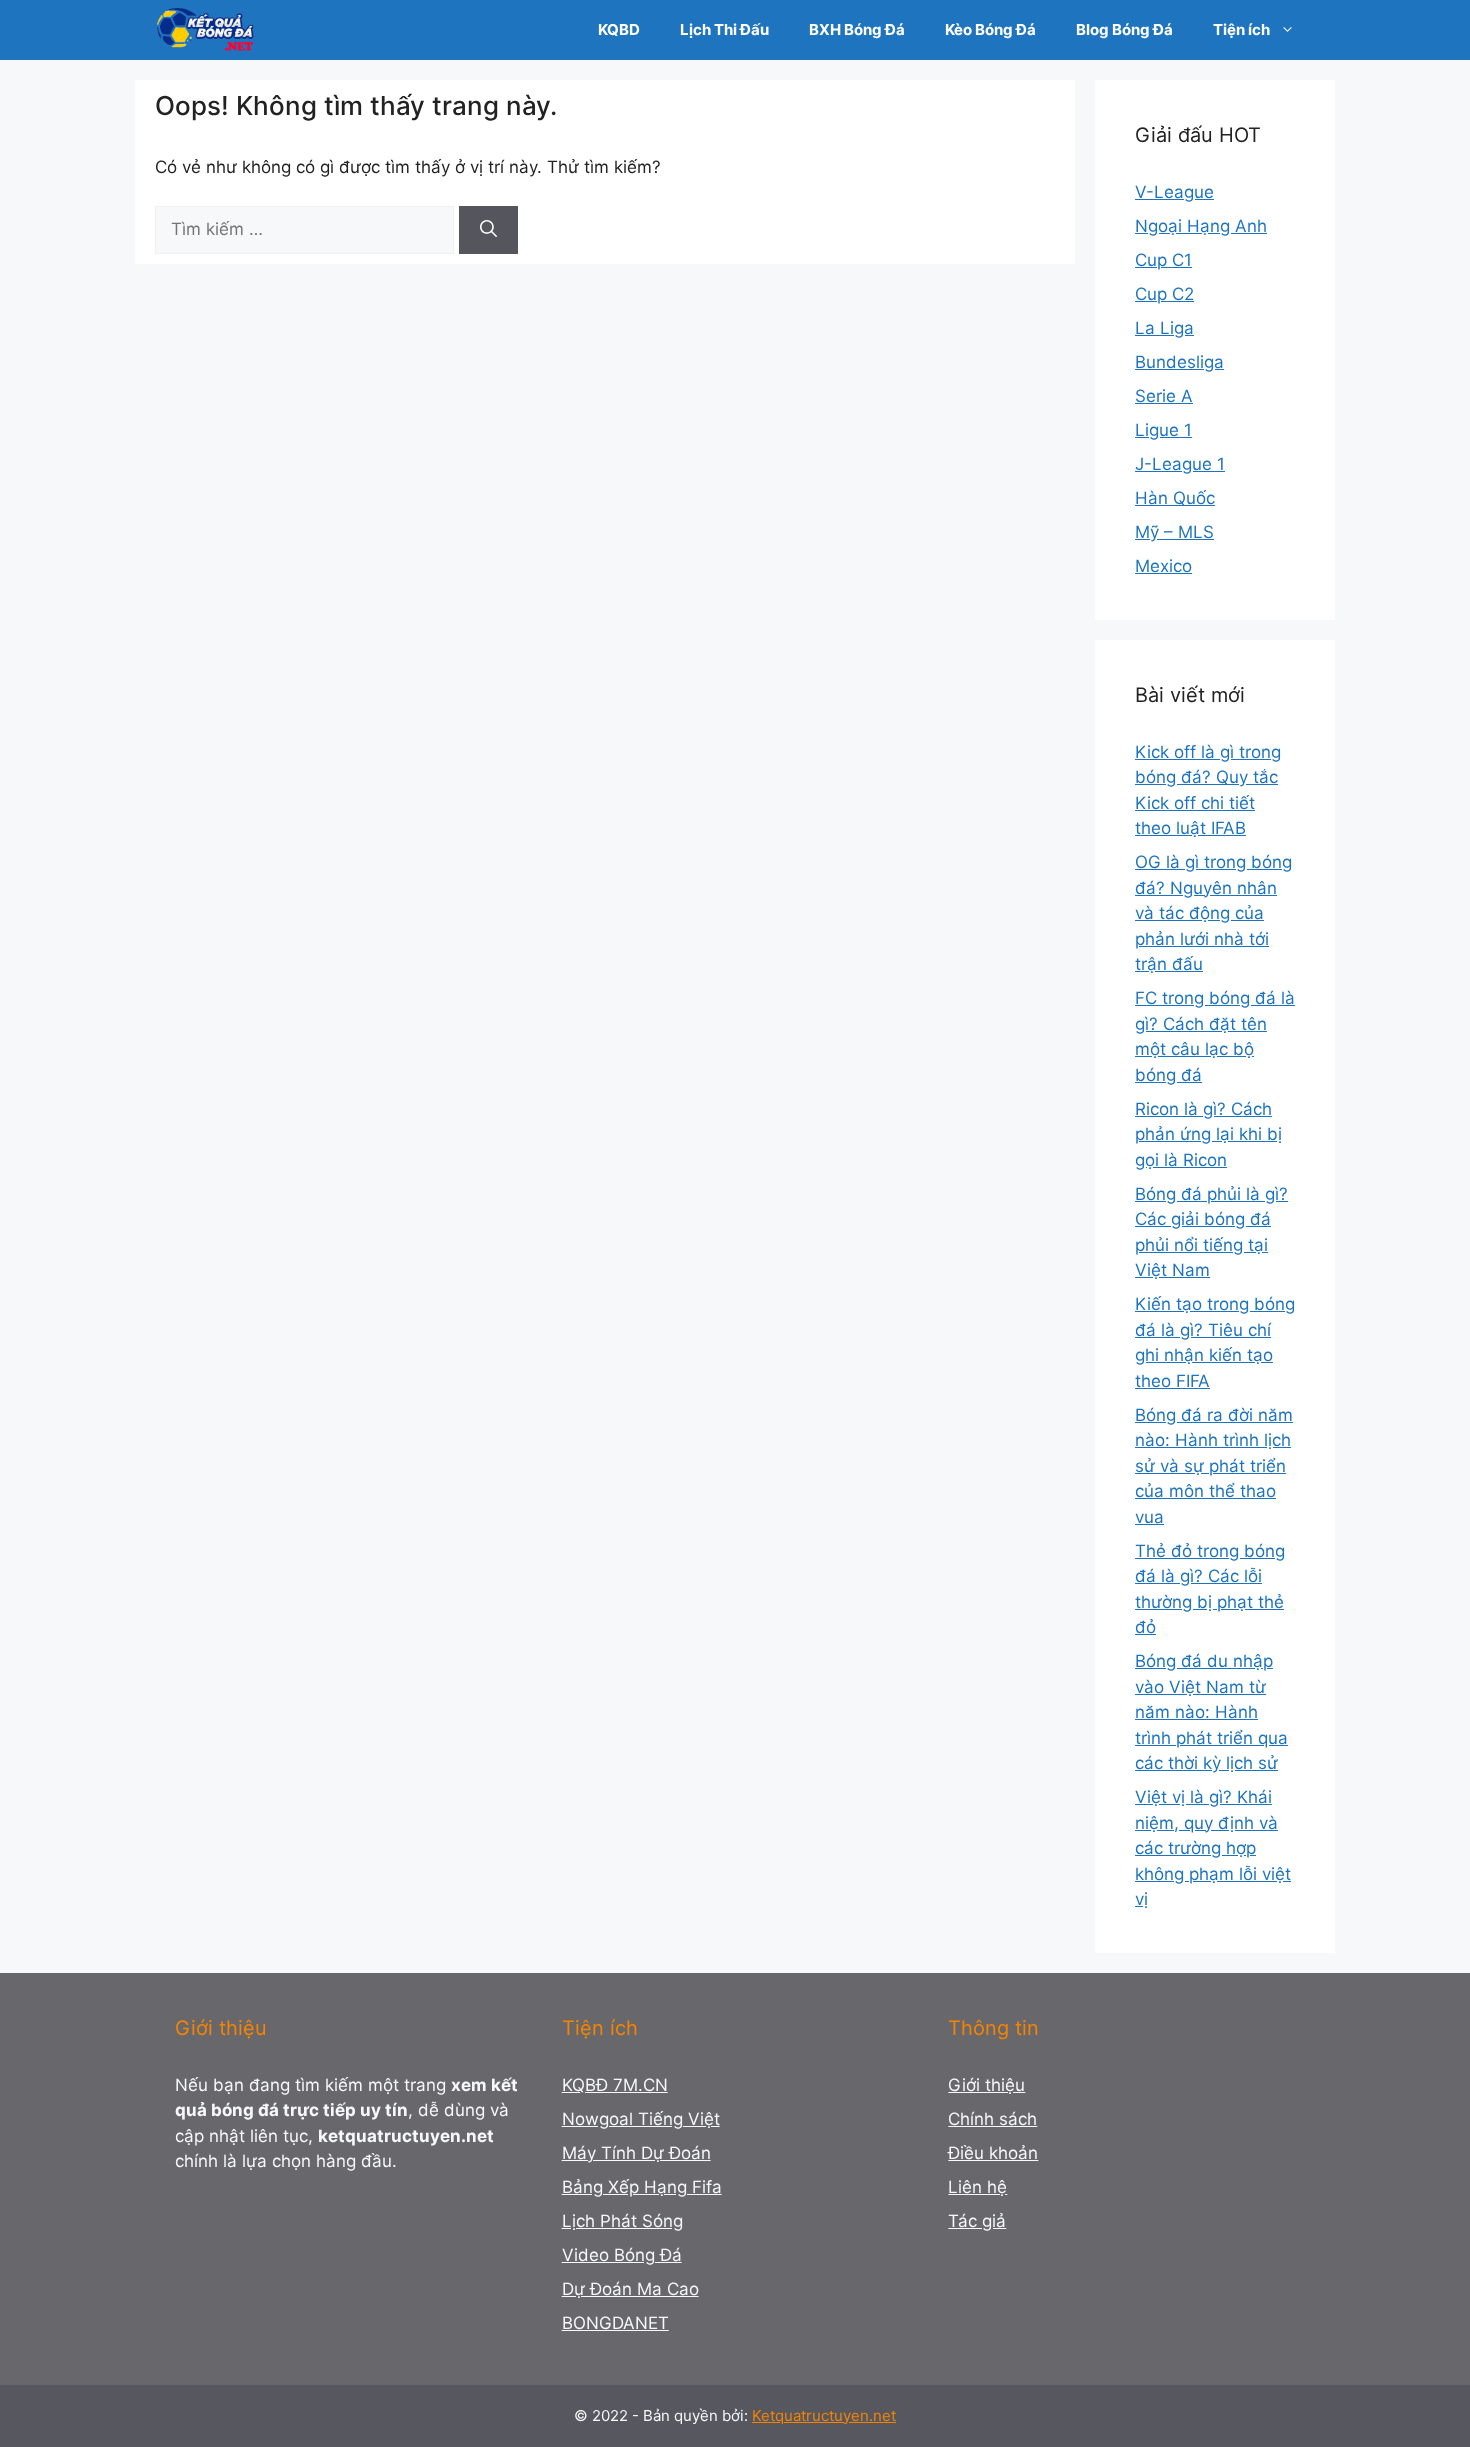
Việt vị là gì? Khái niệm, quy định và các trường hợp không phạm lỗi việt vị (1213, 1848)
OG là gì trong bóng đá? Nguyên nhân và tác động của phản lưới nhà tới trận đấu (1213, 913)
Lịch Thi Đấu (724, 29)
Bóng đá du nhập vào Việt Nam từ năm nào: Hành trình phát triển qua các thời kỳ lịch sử (1211, 1712)
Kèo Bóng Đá (990, 29)
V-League (1174, 192)
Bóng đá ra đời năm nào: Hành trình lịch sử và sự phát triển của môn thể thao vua (1214, 1466)
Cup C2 (1164, 294)
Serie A (1164, 396)
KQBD (619, 29)
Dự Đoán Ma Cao (630, 2289)
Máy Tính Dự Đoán (636, 2153)
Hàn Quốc (1175, 498)
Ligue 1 (1163, 430)
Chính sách (992, 2119)
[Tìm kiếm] (488, 230)
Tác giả (977, 2221)
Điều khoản (993, 2153)
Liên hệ (977, 2187)
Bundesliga (1179, 362)
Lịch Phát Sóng (622, 2221)
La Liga (1164, 328)
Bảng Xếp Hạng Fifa (642, 2187)
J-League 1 (1180, 464)
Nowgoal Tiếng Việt (641, 2119)
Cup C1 (1163, 260)
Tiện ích (1241, 29)
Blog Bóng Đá (1124, 29)
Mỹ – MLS (1174, 532)
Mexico (1163, 566)
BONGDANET (615, 2323)
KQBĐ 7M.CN (615, 2085)
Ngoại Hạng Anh (1201, 226)
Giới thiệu (986, 2085)
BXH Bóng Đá (857, 29)
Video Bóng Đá (622, 2255)
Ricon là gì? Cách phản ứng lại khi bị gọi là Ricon (1208, 1134)
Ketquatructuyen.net (824, 2415)
